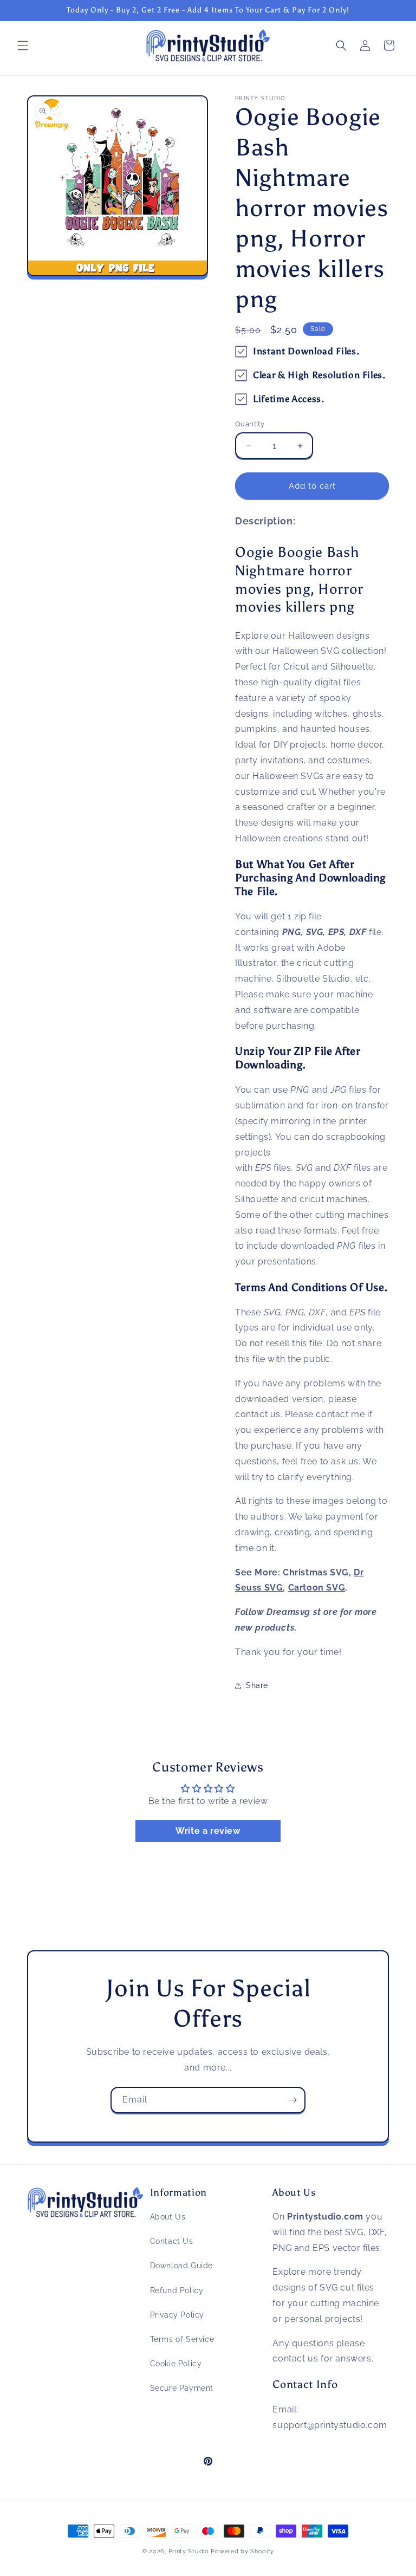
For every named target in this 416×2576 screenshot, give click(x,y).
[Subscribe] (292, 2100)
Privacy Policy (177, 2315)
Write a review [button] (208, 1831)
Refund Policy (177, 2291)
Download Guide (181, 2266)
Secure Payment (182, 2388)
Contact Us (172, 2241)
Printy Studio (189, 2551)
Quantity (250, 424)
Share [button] (257, 1685)
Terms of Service (182, 2339)
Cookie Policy (176, 2364)
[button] (23, 46)
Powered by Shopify (242, 2551)
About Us (168, 2217)
